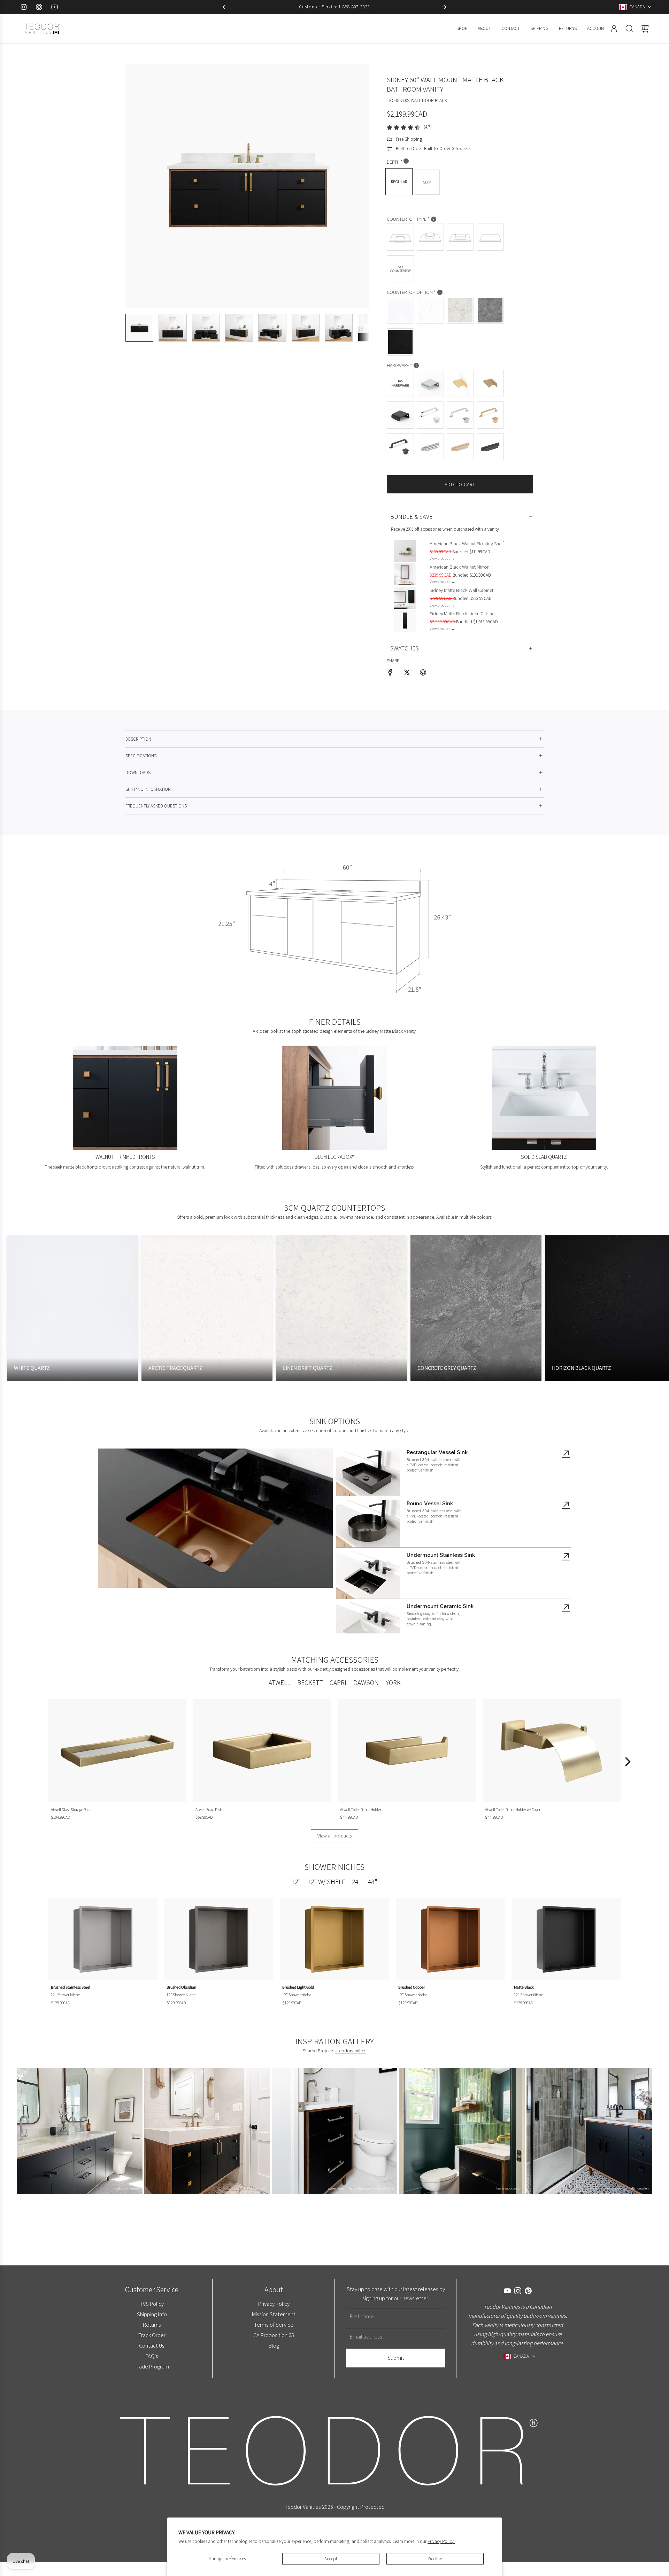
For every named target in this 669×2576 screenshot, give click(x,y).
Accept (331, 2559)
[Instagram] (24, 7)
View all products (335, 1836)
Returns (152, 2325)
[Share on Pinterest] (423, 674)
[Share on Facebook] (390, 674)
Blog (274, 2345)
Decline (435, 2559)
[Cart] (645, 29)
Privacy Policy (274, 2304)
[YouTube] (54, 7)
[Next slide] (444, 7)
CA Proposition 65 (274, 2335)
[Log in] (614, 29)
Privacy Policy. (441, 2541)
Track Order (152, 2335)
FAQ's (152, 2356)
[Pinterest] (39, 7)
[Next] (627, 1762)
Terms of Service (274, 2325)
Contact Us (152, 2345)
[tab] (279, 1684)
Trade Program (152, 2366)
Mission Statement (274, 2314)
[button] (142, 186)
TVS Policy (152, 2304)
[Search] (629, 29)
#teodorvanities (351, 2051)
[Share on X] (407, 674)
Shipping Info (152, 2314)
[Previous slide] (225, 7)
